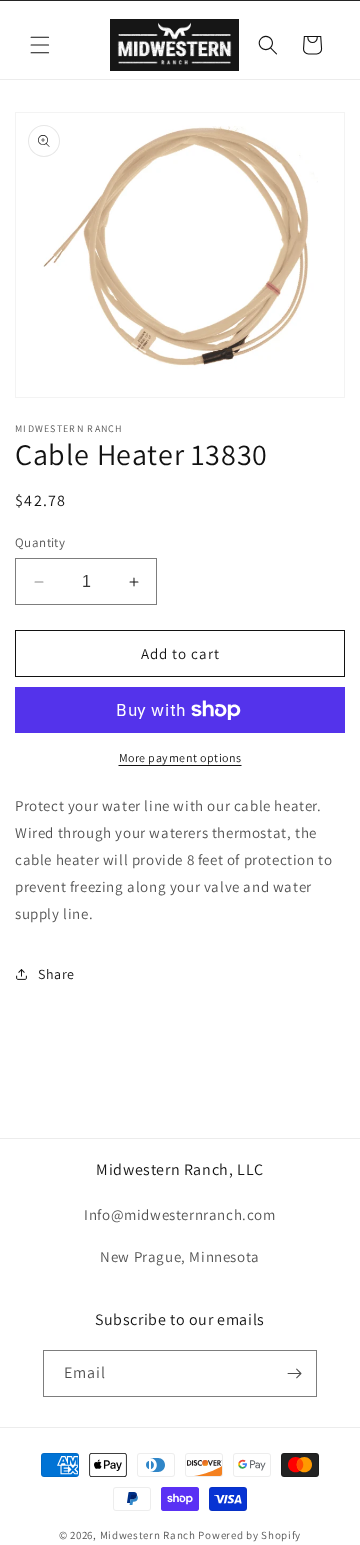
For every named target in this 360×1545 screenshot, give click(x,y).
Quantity (40, 542)
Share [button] (56, 974)
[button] (40, 45)
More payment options (180, 757)
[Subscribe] (294, 1373)
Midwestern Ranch (148, 1535)
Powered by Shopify (249, 1535)
